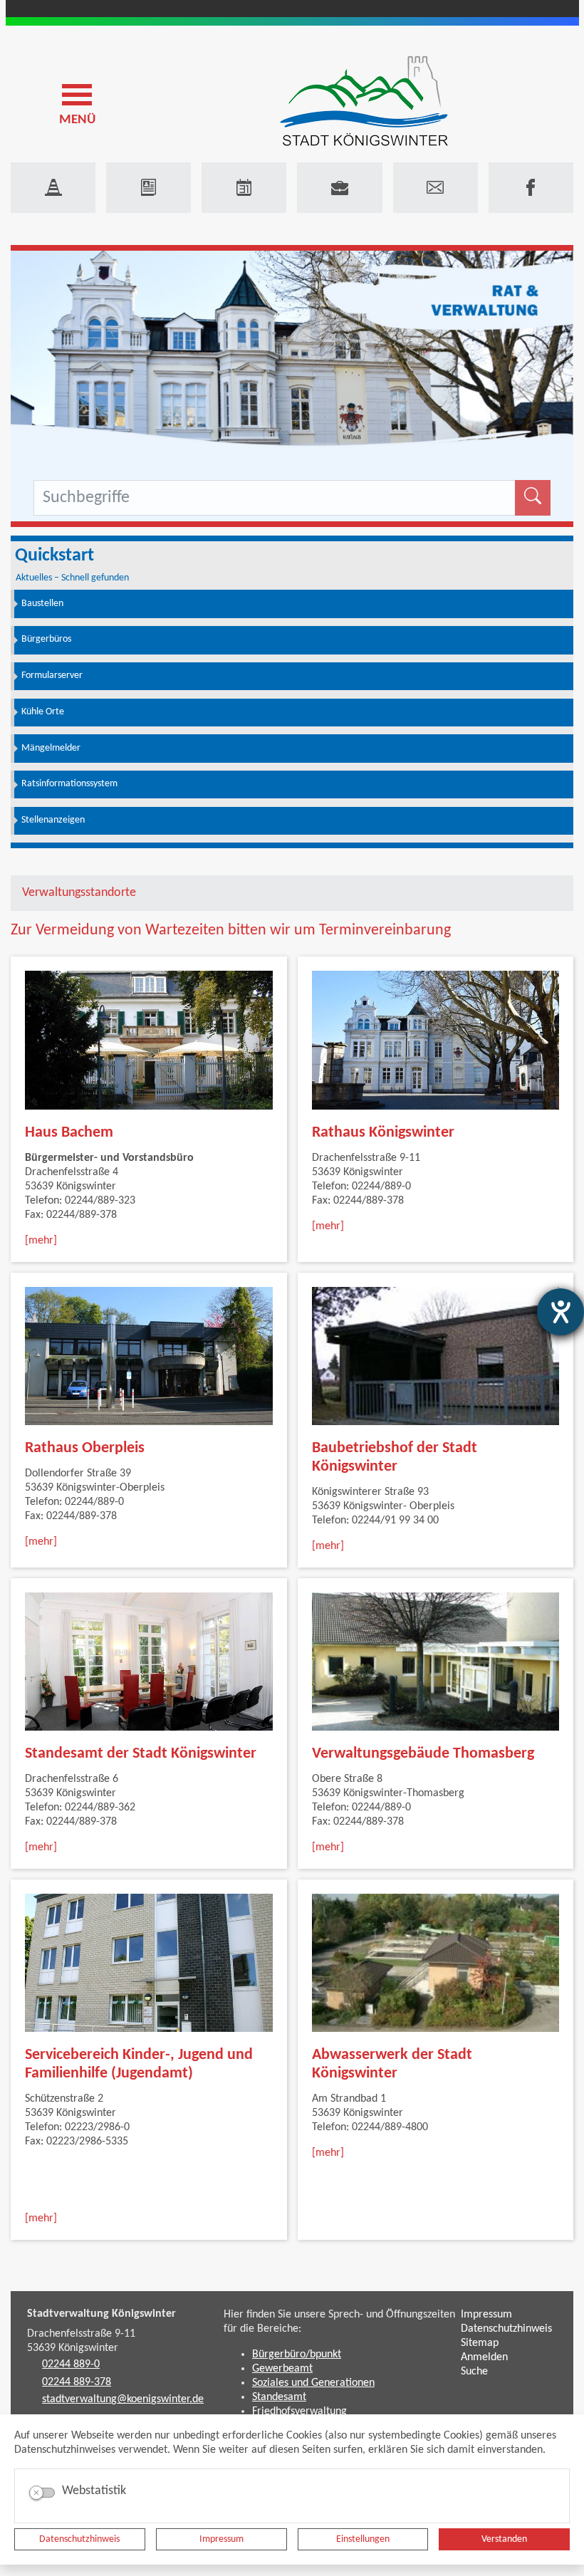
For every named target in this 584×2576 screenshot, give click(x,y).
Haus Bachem (69, 1133)
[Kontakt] (436, 188)
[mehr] (41, 1241)
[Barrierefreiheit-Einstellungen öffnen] (560, 1312)
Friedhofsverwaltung (299, 2411)
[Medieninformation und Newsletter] (148, 188)
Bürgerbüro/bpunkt (297, 2355)
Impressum (221, 2539)
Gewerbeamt (282, 2369)
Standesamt (279, 2397)
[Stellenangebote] (339, 188)
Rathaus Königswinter (383, 1133)
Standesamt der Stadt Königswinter (141, 1754)
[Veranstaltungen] (244, 188)
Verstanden (504, 2539)
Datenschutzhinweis (79, 2539)
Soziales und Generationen (313, 2383)
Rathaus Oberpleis (85, 1448)
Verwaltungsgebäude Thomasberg (423, 1754)
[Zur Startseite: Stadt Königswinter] (364, 102)
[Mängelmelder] (53, 188)
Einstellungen (363, 2539)
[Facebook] (531, 188)
